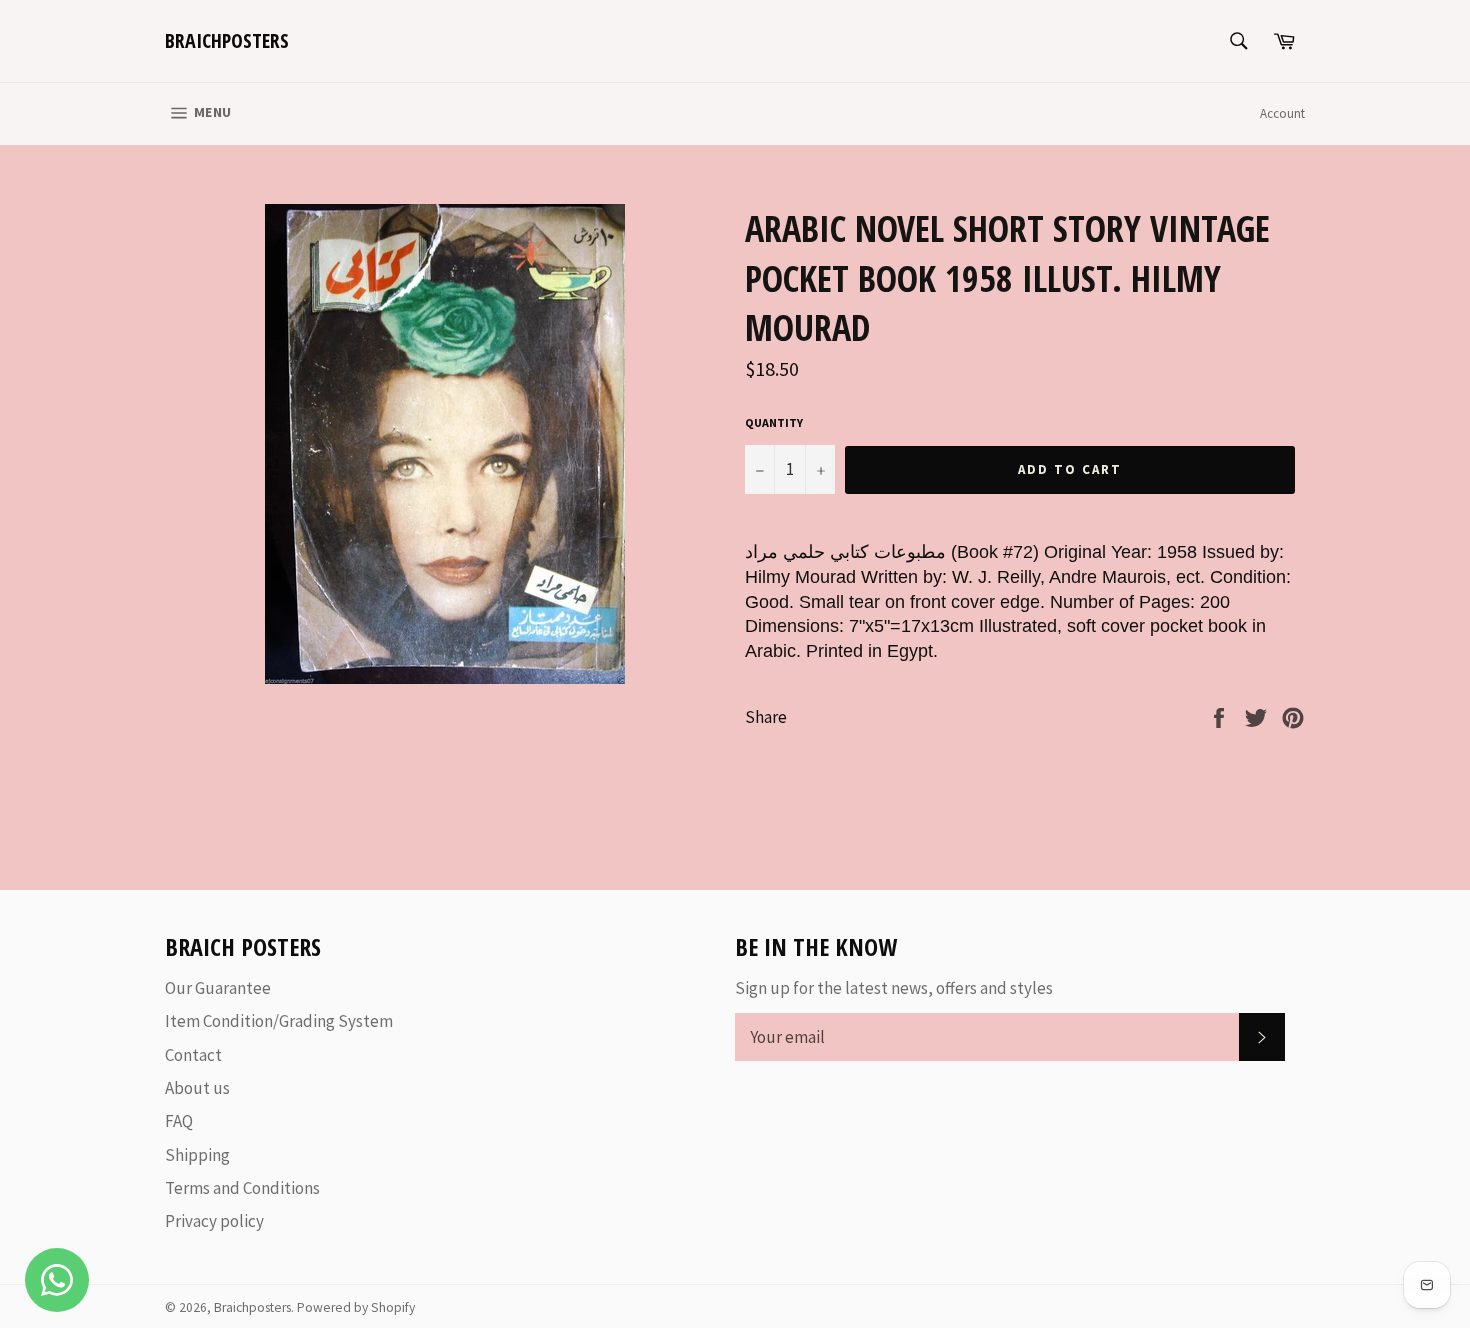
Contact (193, 1055)
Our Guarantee (218, 988)
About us (197, 1088)
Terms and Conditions (242, 1188)
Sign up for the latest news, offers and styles (894, 988)
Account (1282, 113)
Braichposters (227, 40)
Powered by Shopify (356, 1307)
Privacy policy (214, 1221)
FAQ (179, 1121)
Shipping (197, 1155)
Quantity (774, 422)
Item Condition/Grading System (279, 1021)
